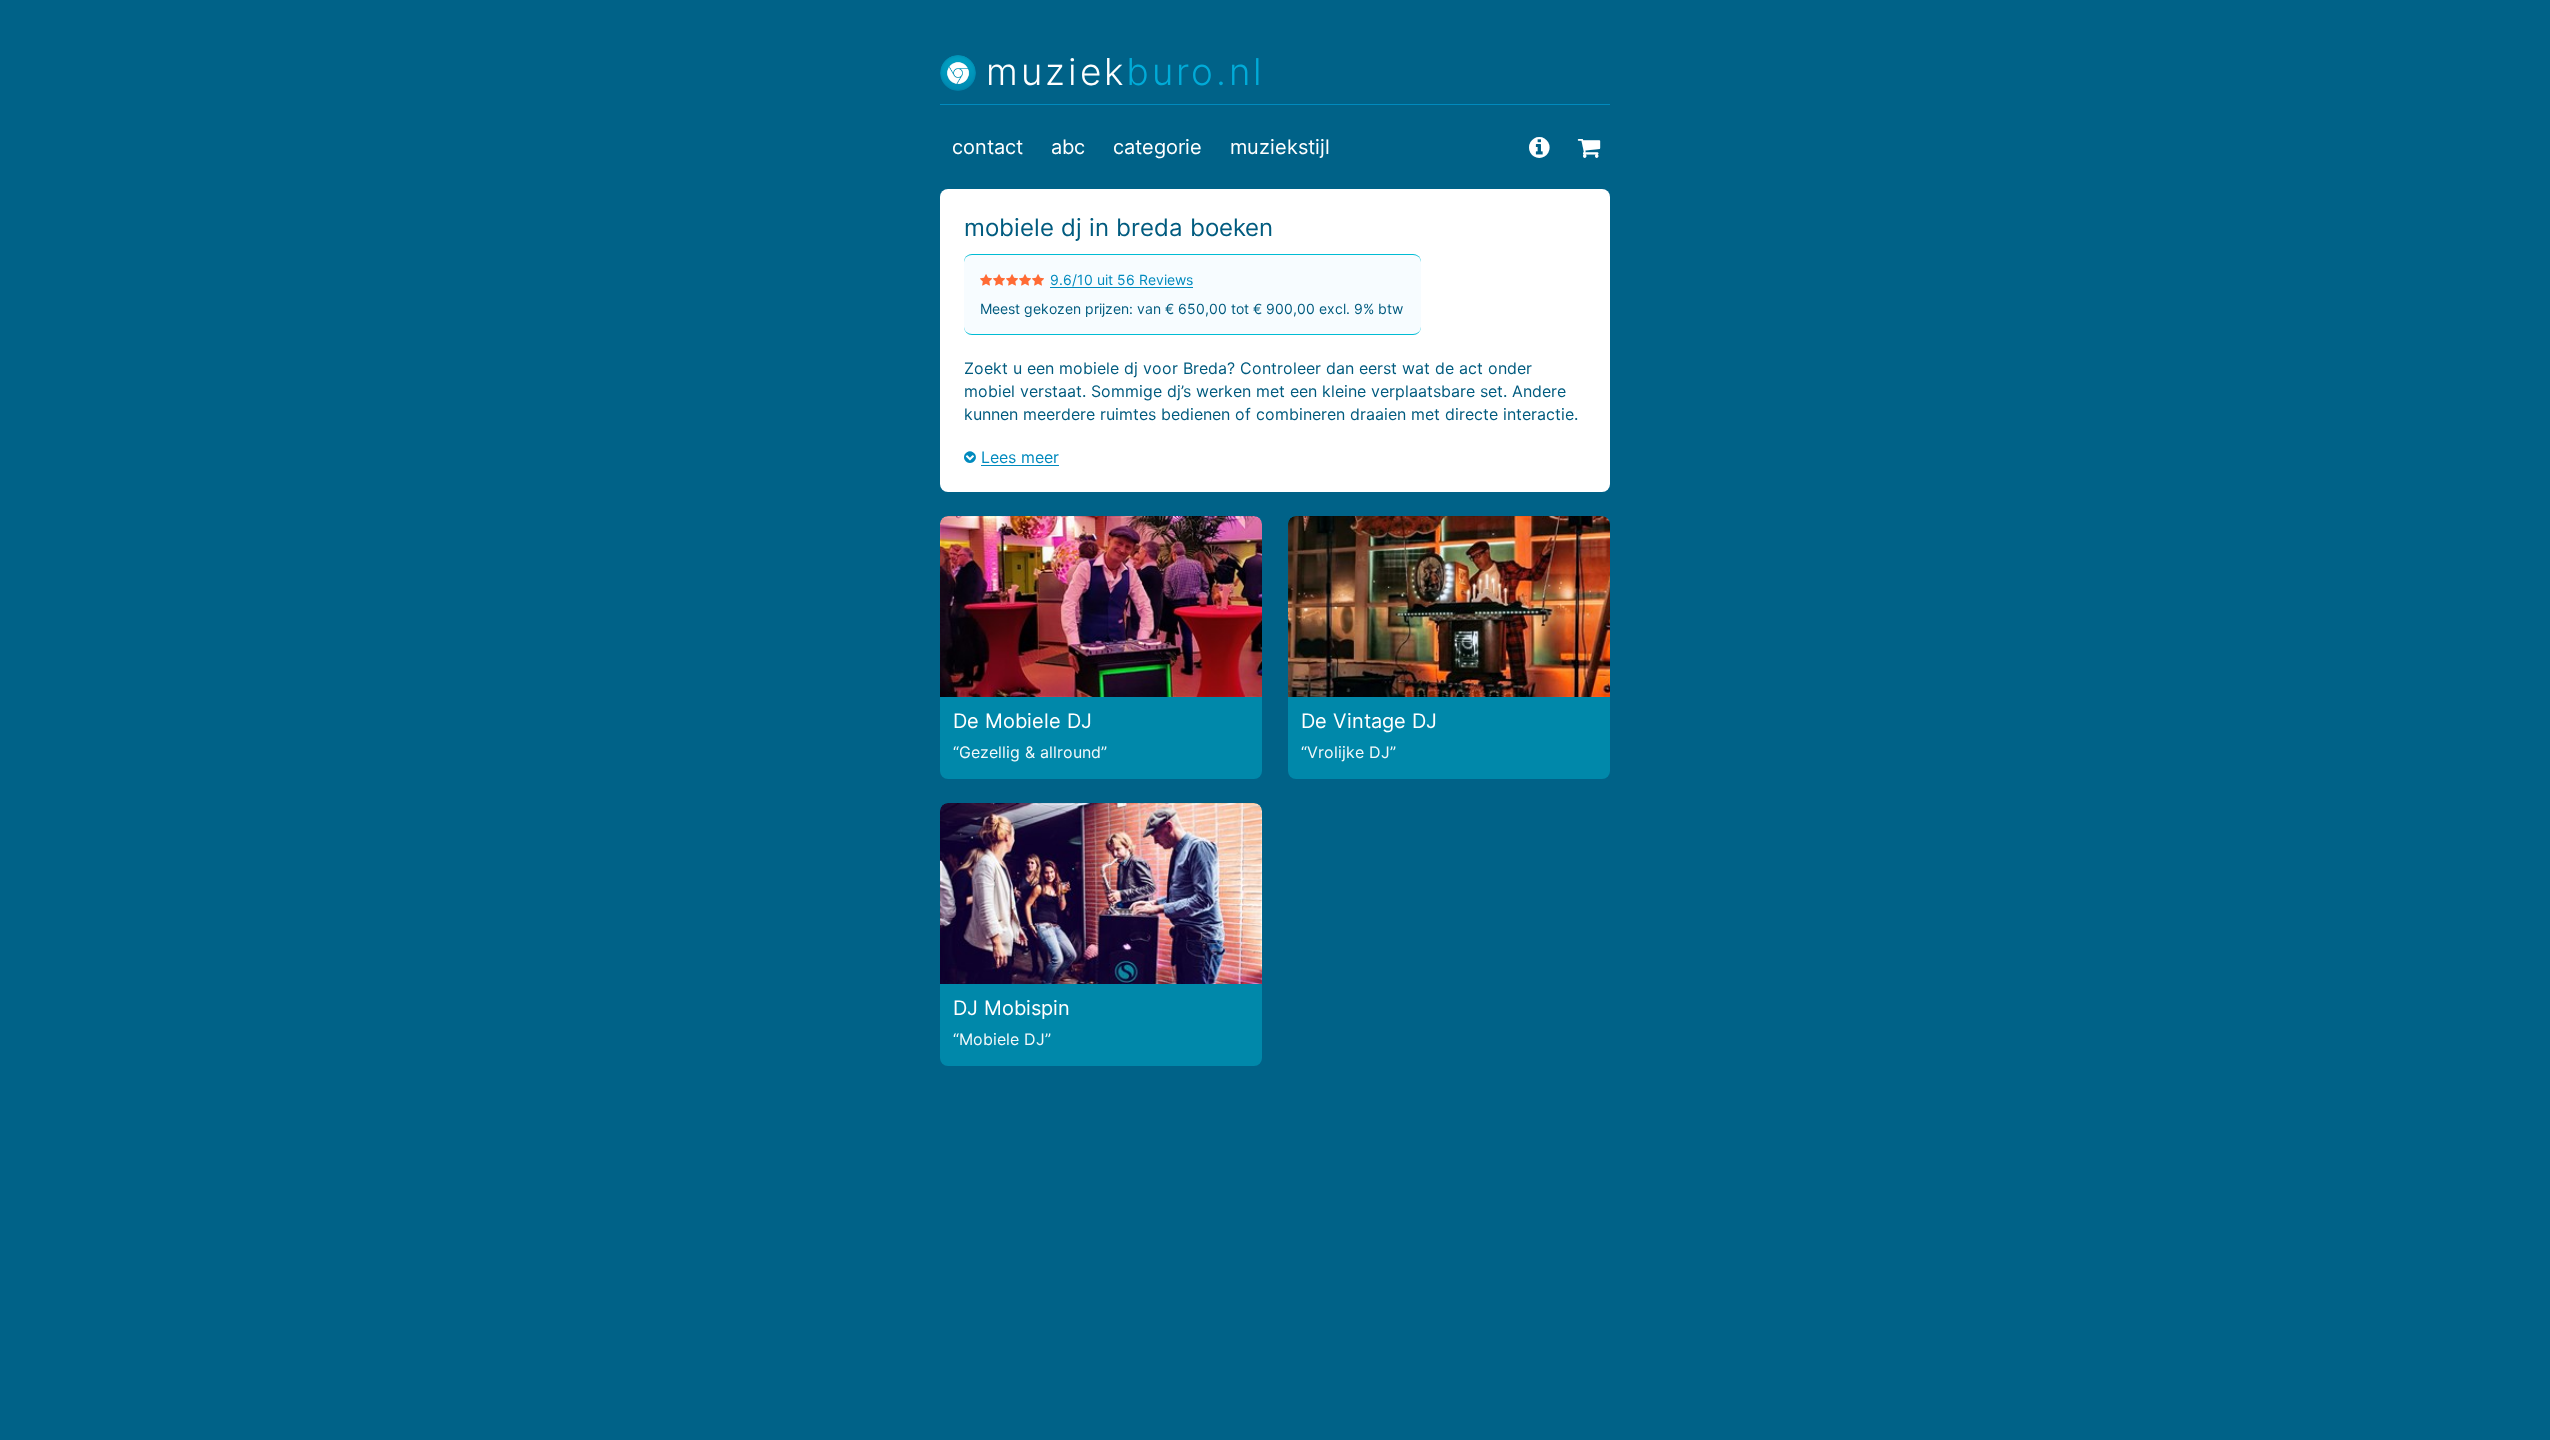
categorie (1157, 147)
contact (987, 147)
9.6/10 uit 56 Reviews (1121, 279)
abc (1068, 147)
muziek (1125, 72)
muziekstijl (1280, 147)
